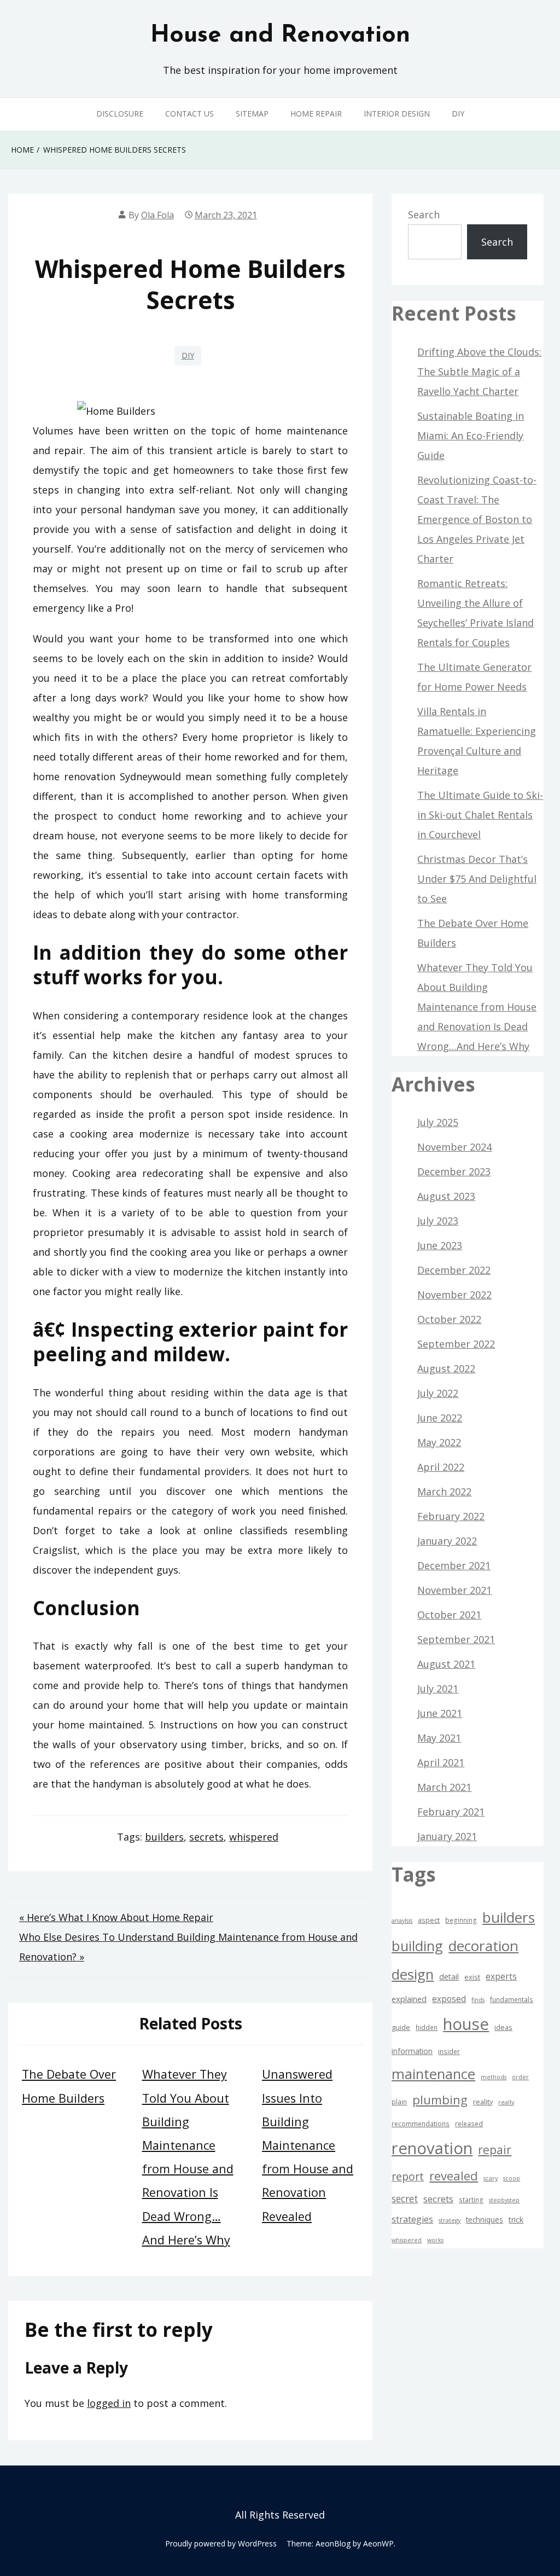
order (520, 2077)
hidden (427, 2027)
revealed (454, 2176)
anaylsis (402, 1921)
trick (516, 2220)
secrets (206, 1837)
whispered (254, 1837)
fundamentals (512, 1999)
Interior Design (397, 114)
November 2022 (454, 1295)
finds (478, 2000)
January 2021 (447, 1836)
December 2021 (454, 1565)
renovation (432, 2148)
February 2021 (451, 1812)
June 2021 (440, 1713)
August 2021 (446, 1664)
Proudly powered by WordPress (221, 2543)
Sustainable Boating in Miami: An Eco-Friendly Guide (471, 436)
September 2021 (456, 1639)
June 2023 (440, 1245)
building (417, 1946)
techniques (485, 2220)
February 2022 (451, 1516)
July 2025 (438, 1122)
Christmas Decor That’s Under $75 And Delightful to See (477, 879)
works (435, 2240)
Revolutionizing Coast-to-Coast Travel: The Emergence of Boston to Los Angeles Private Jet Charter (477, 519)
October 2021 (449, 1615)
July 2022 (438, 1393)
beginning (461, 1920)
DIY (458, 114)
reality (483, 2102)
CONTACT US (189, 114)
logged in (109, 2403)
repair (495, 2149)
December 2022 (454, 1270)
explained (409, 1999)
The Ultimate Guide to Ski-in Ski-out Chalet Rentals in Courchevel (480, 815)
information (412, 2051)
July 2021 (438, 1689)
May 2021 (439, 1738)
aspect (429, 1920)
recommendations (421, 2124)
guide (401, 2027)
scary (491, 2178)
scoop (512, 2178)
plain (399, 2102)
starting (471, 2200)
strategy (450, 2220)
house (466, 2024)
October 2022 (449, 1319)
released (469, 2124)
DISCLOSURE (120, 114)
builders (164, 1837)
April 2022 (441, 1467)
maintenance (433, 2074)
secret (405, 2199)
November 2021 (454, 1590)
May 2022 (439, 1442)
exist (472, 1977)
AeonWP (378, 2543)
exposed (449, 1999)
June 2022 (440, 1418)
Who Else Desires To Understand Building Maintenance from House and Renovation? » (188, 1947)
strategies (412, 2219)
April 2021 (441, 1762)
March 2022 (444, 1492)
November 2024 (454, 1147)
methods (494, 2077)
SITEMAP (252, 114)
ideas (503, 2027)
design (413, 1974)
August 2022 (446, 1368)
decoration (483, 1946)
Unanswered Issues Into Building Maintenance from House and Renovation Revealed (308, 2145)
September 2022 (456, 1344)
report (408, 2176)
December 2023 (454, 1171)
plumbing (440, 2100)
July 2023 (438, 1221)
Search (424, 214)
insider (449, 2051)
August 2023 (446, 1196)
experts (501, 1976)
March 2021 (444, 1787)
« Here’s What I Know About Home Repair (116, 1917)
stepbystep (504, 2200)
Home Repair (316, 114)
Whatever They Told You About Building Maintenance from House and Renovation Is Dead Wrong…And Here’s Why (477, 1007)
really (506, 2102)
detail (449, 1977)
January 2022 (447, 1541)
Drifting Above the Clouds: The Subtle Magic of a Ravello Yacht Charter (479, 372)
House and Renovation (280, 36)
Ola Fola (157, 215)
